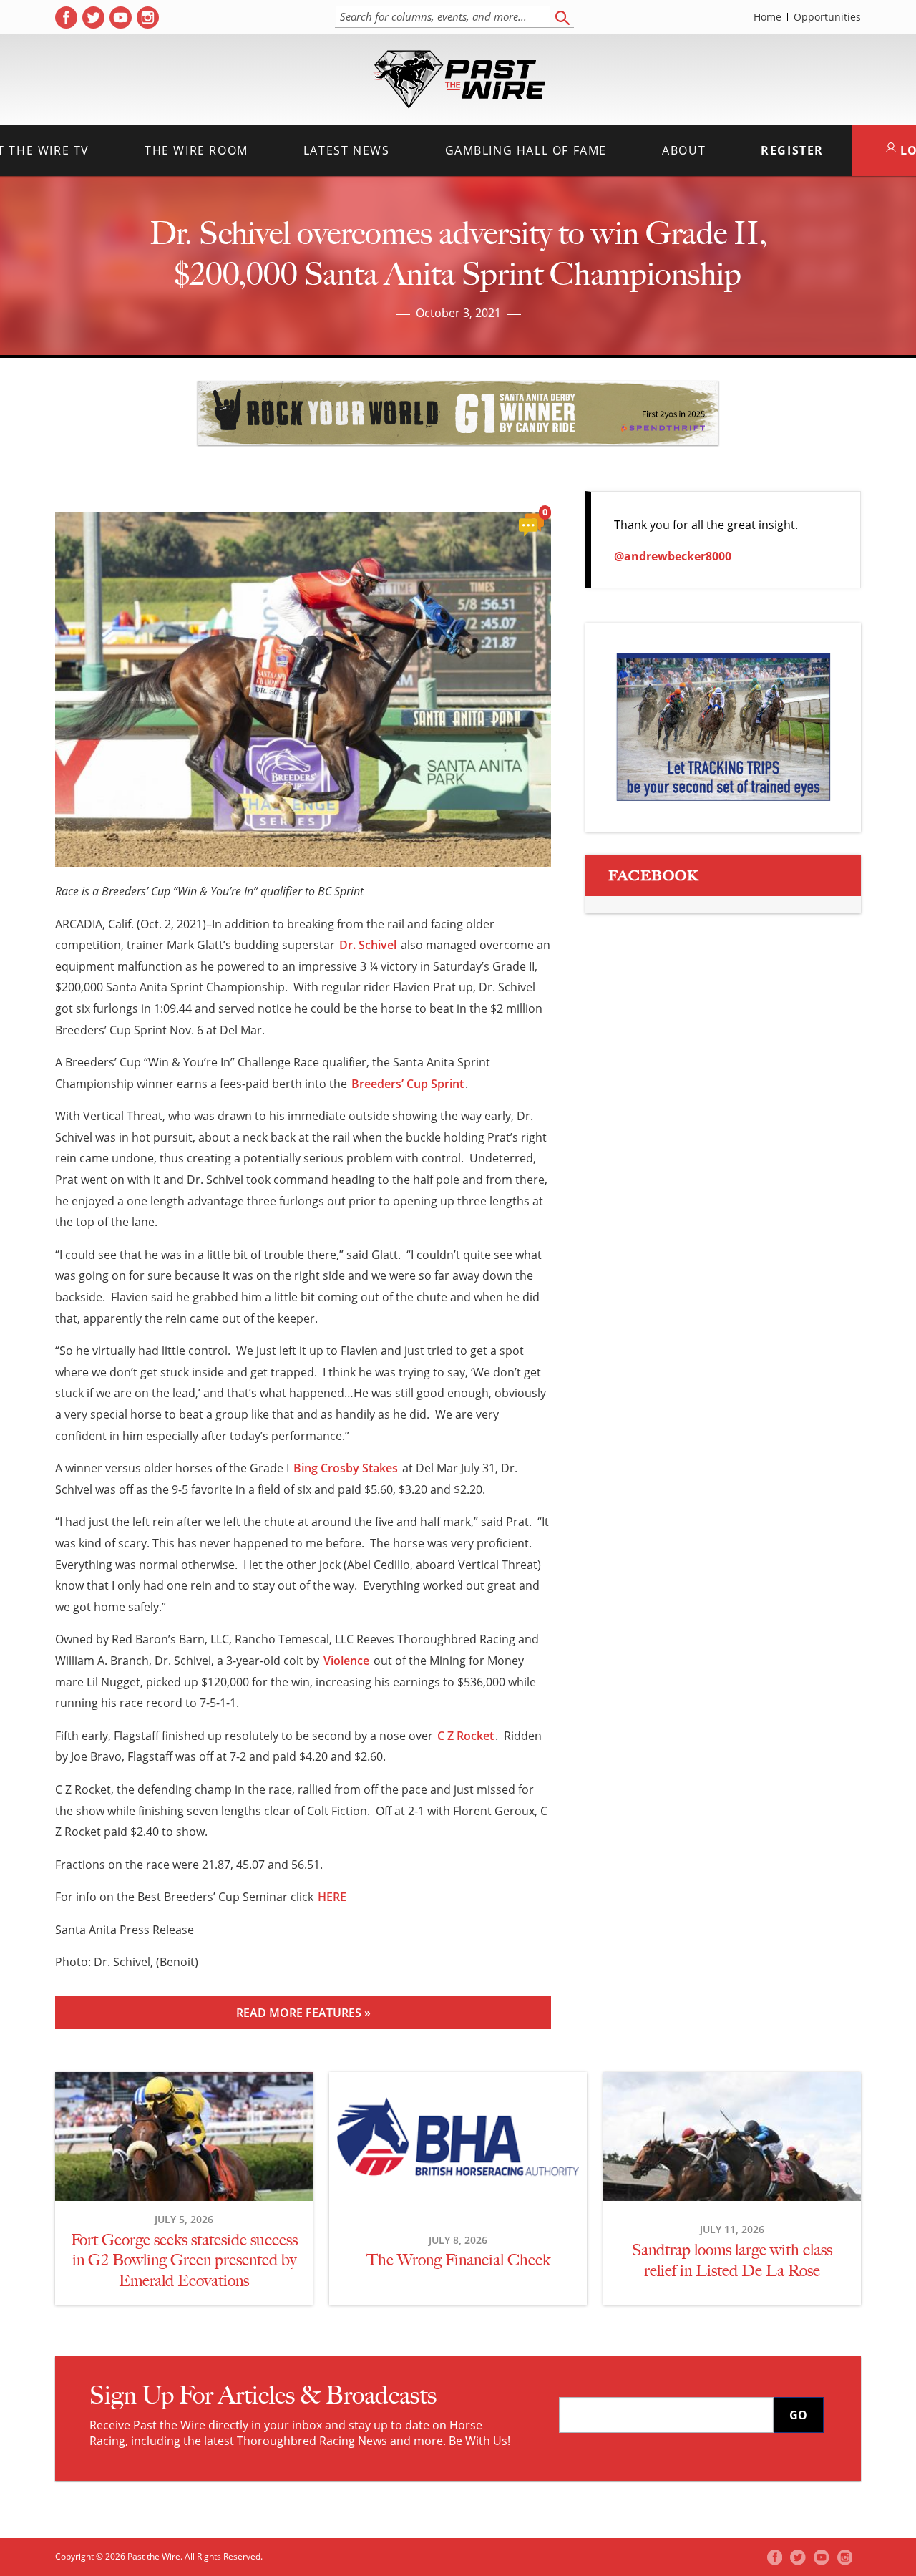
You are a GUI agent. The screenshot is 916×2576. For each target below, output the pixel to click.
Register (792, 150)
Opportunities (827, 17)
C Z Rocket (466, 1736)
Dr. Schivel (368, 945)
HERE (332, 1897)
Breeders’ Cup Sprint (408, 1084)
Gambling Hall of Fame (526, 150)
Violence (346, 1661)
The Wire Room (196, 150)
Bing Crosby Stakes (346, 1468)
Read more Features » (303, 2013)
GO (798, 2415)
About (684, 150)
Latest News (347, 150)
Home (768, 17)
